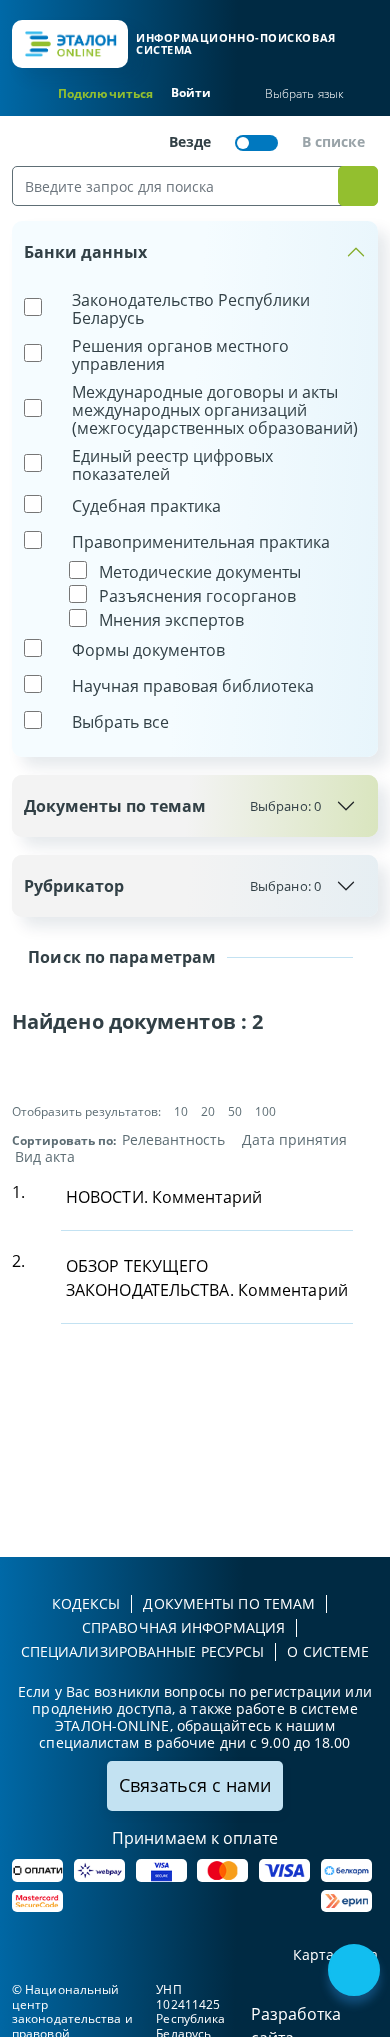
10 (181, 1111)
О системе (328, 1651)
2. (18, 1261)
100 (265, 1111)
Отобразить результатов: (86, 1112)
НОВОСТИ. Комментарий (164, 1197)
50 (235, 1111)
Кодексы (86, 1603)
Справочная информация (183, 1627)
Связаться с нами (195, 1785)
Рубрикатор (172, 886)
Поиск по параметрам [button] (120, 957)
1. (18, 1192)
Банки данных (85, 252)
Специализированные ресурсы (143, 1651)
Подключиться (105, 93)
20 (208, 1111)
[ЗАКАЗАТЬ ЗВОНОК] (356, 1972)
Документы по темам (172, 806)
